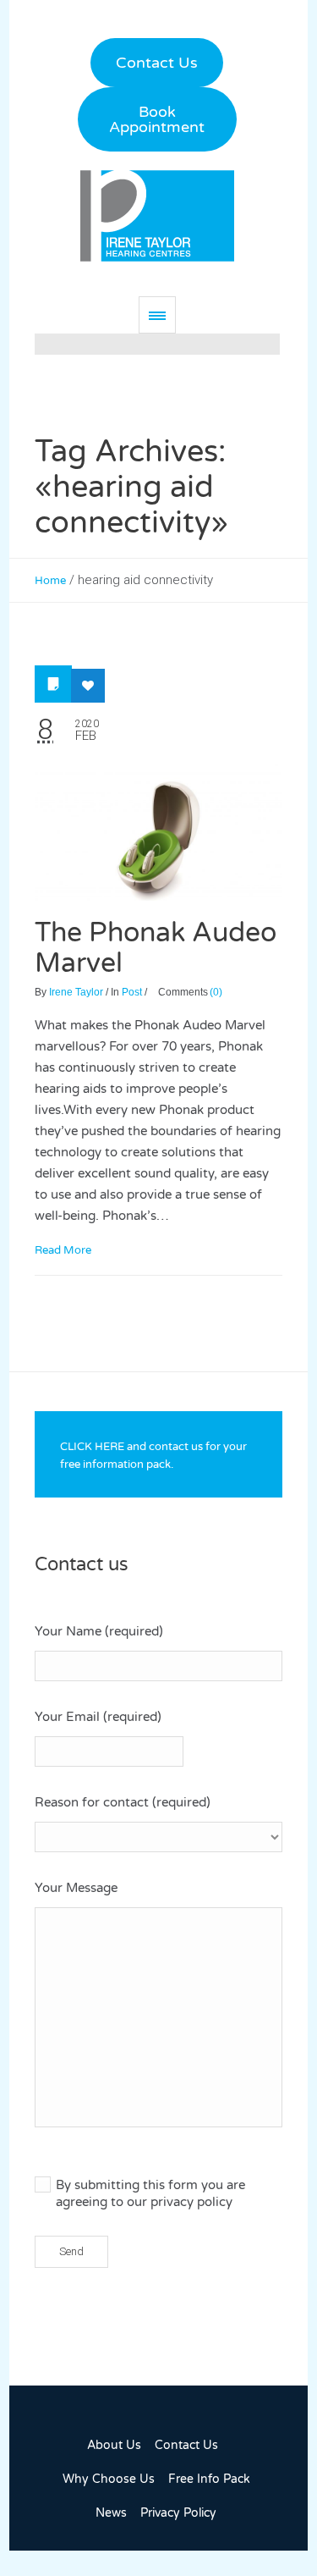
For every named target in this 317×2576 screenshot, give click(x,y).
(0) (216, 992)
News (111, 2513)
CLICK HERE (92, 1447)
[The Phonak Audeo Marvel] (158, 831)
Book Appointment (157, 119)
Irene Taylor (76, 992)
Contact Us (157, 63)
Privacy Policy (178, 2513)
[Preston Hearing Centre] (157, 215)
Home (50, 581)
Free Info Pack (209, 2479)
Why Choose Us (109, 2479)
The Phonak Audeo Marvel (156, 948)
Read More (63, 1250)
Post (132, 992)
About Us (114, 2445)
